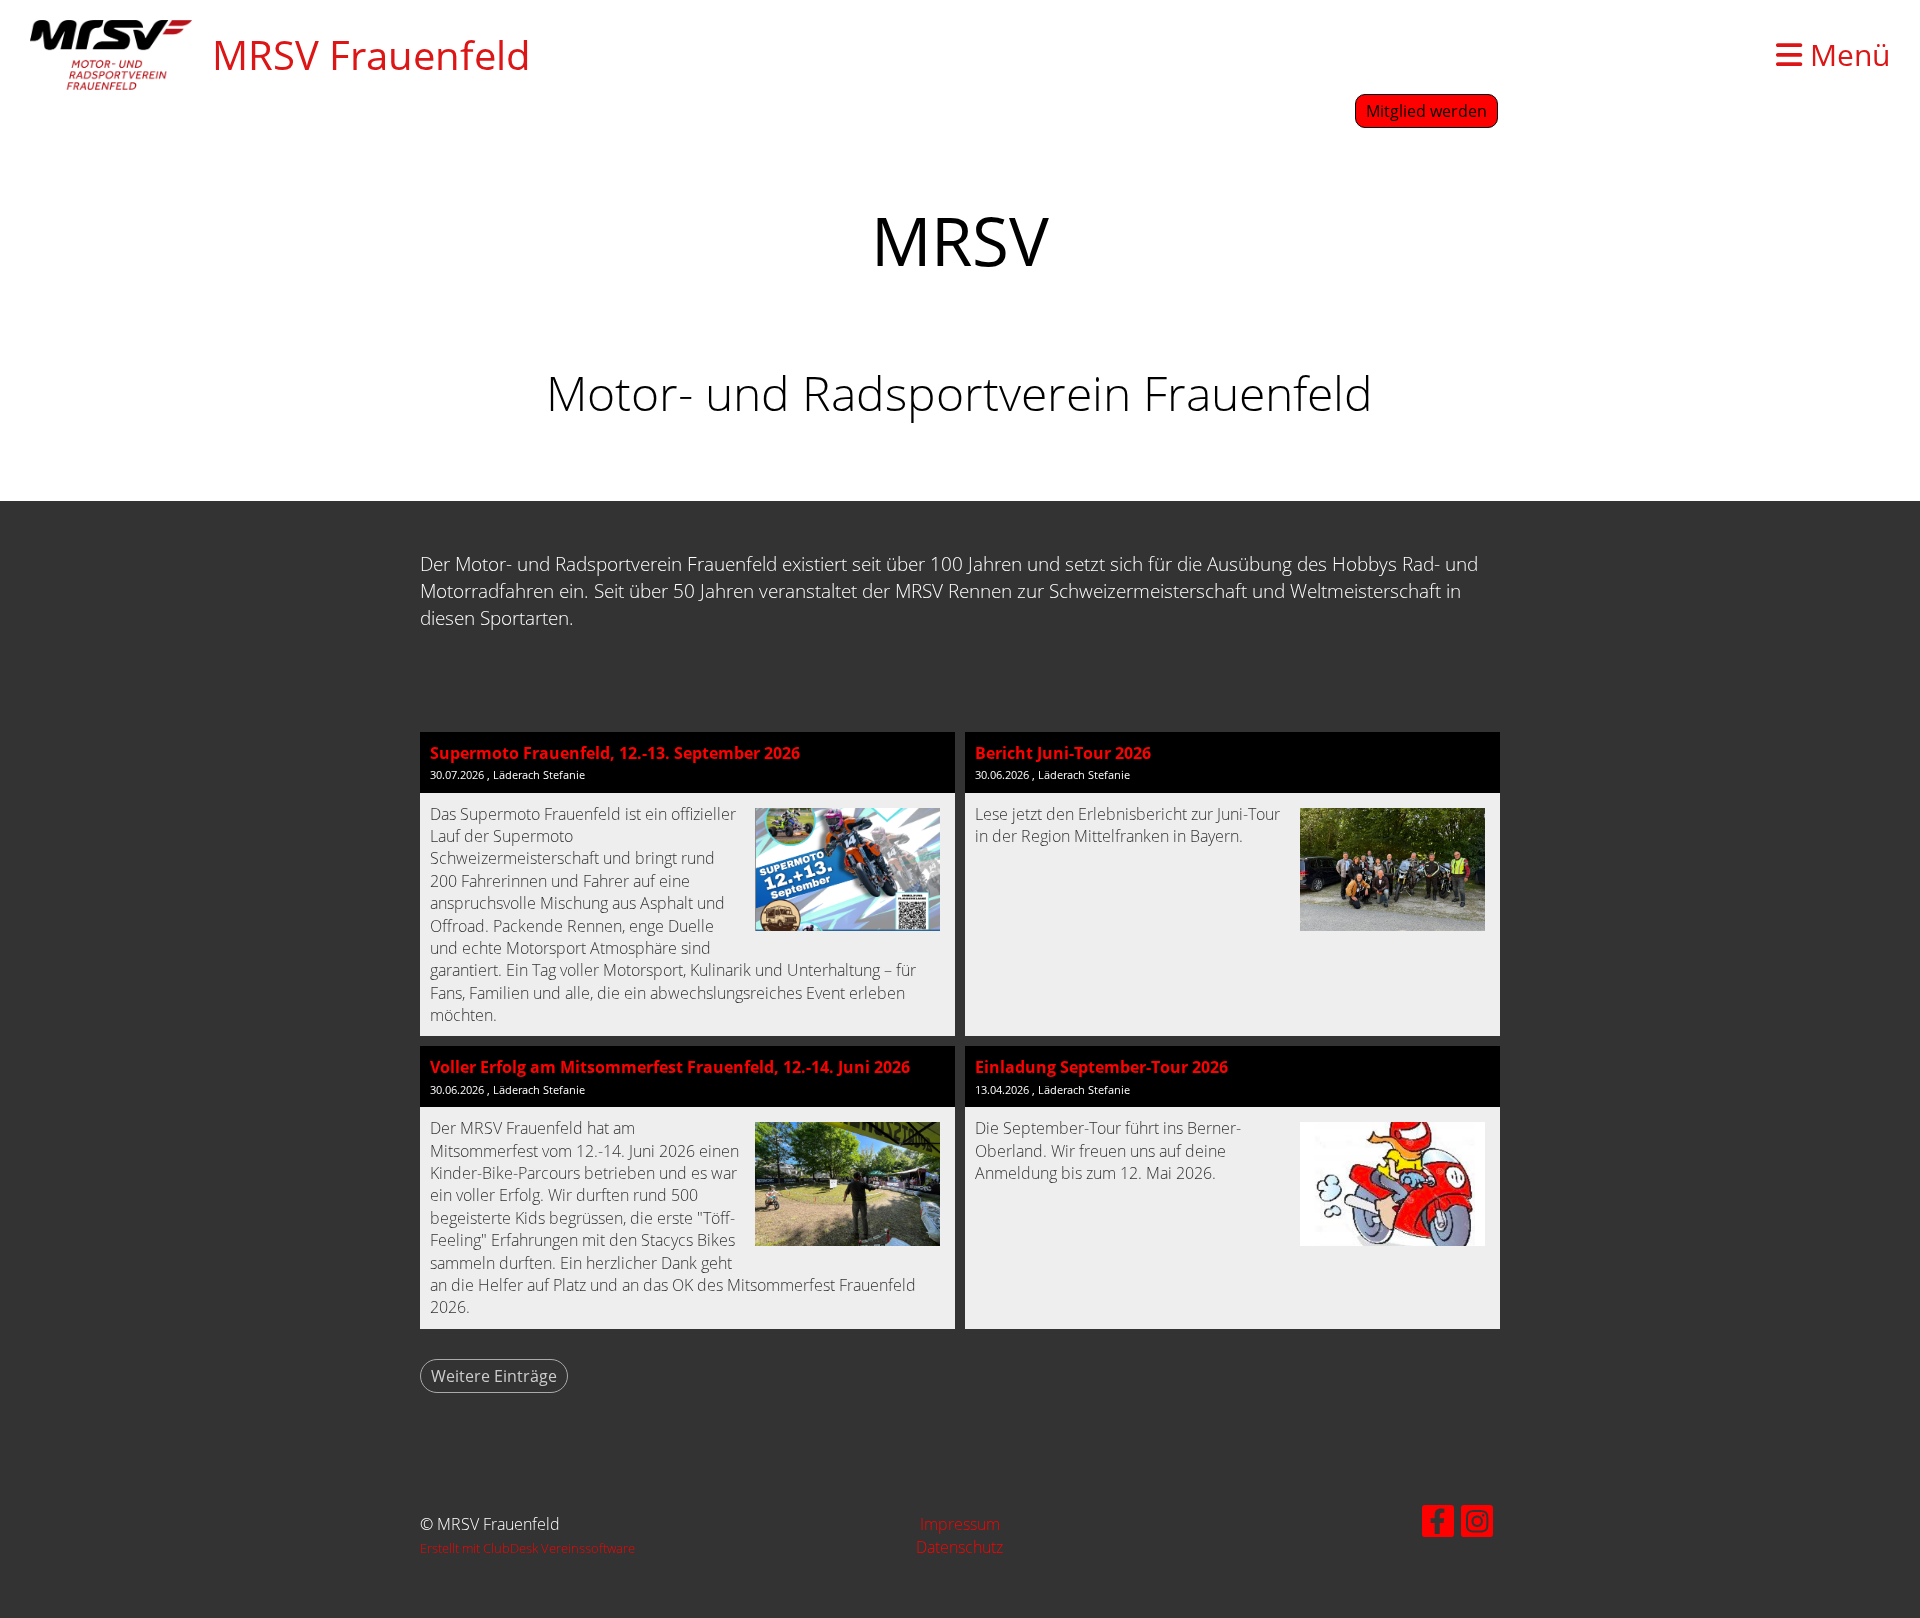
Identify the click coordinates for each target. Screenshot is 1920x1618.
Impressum (960, 1524)
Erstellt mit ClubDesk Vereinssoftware (527, 1548)
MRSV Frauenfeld (371, 54)
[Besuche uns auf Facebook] (1438, 1524)
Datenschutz (959, 1547)
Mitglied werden (1426, 111)
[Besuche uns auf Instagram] (1477, 1524)
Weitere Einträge (494, 1376)
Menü (1846, 54)
